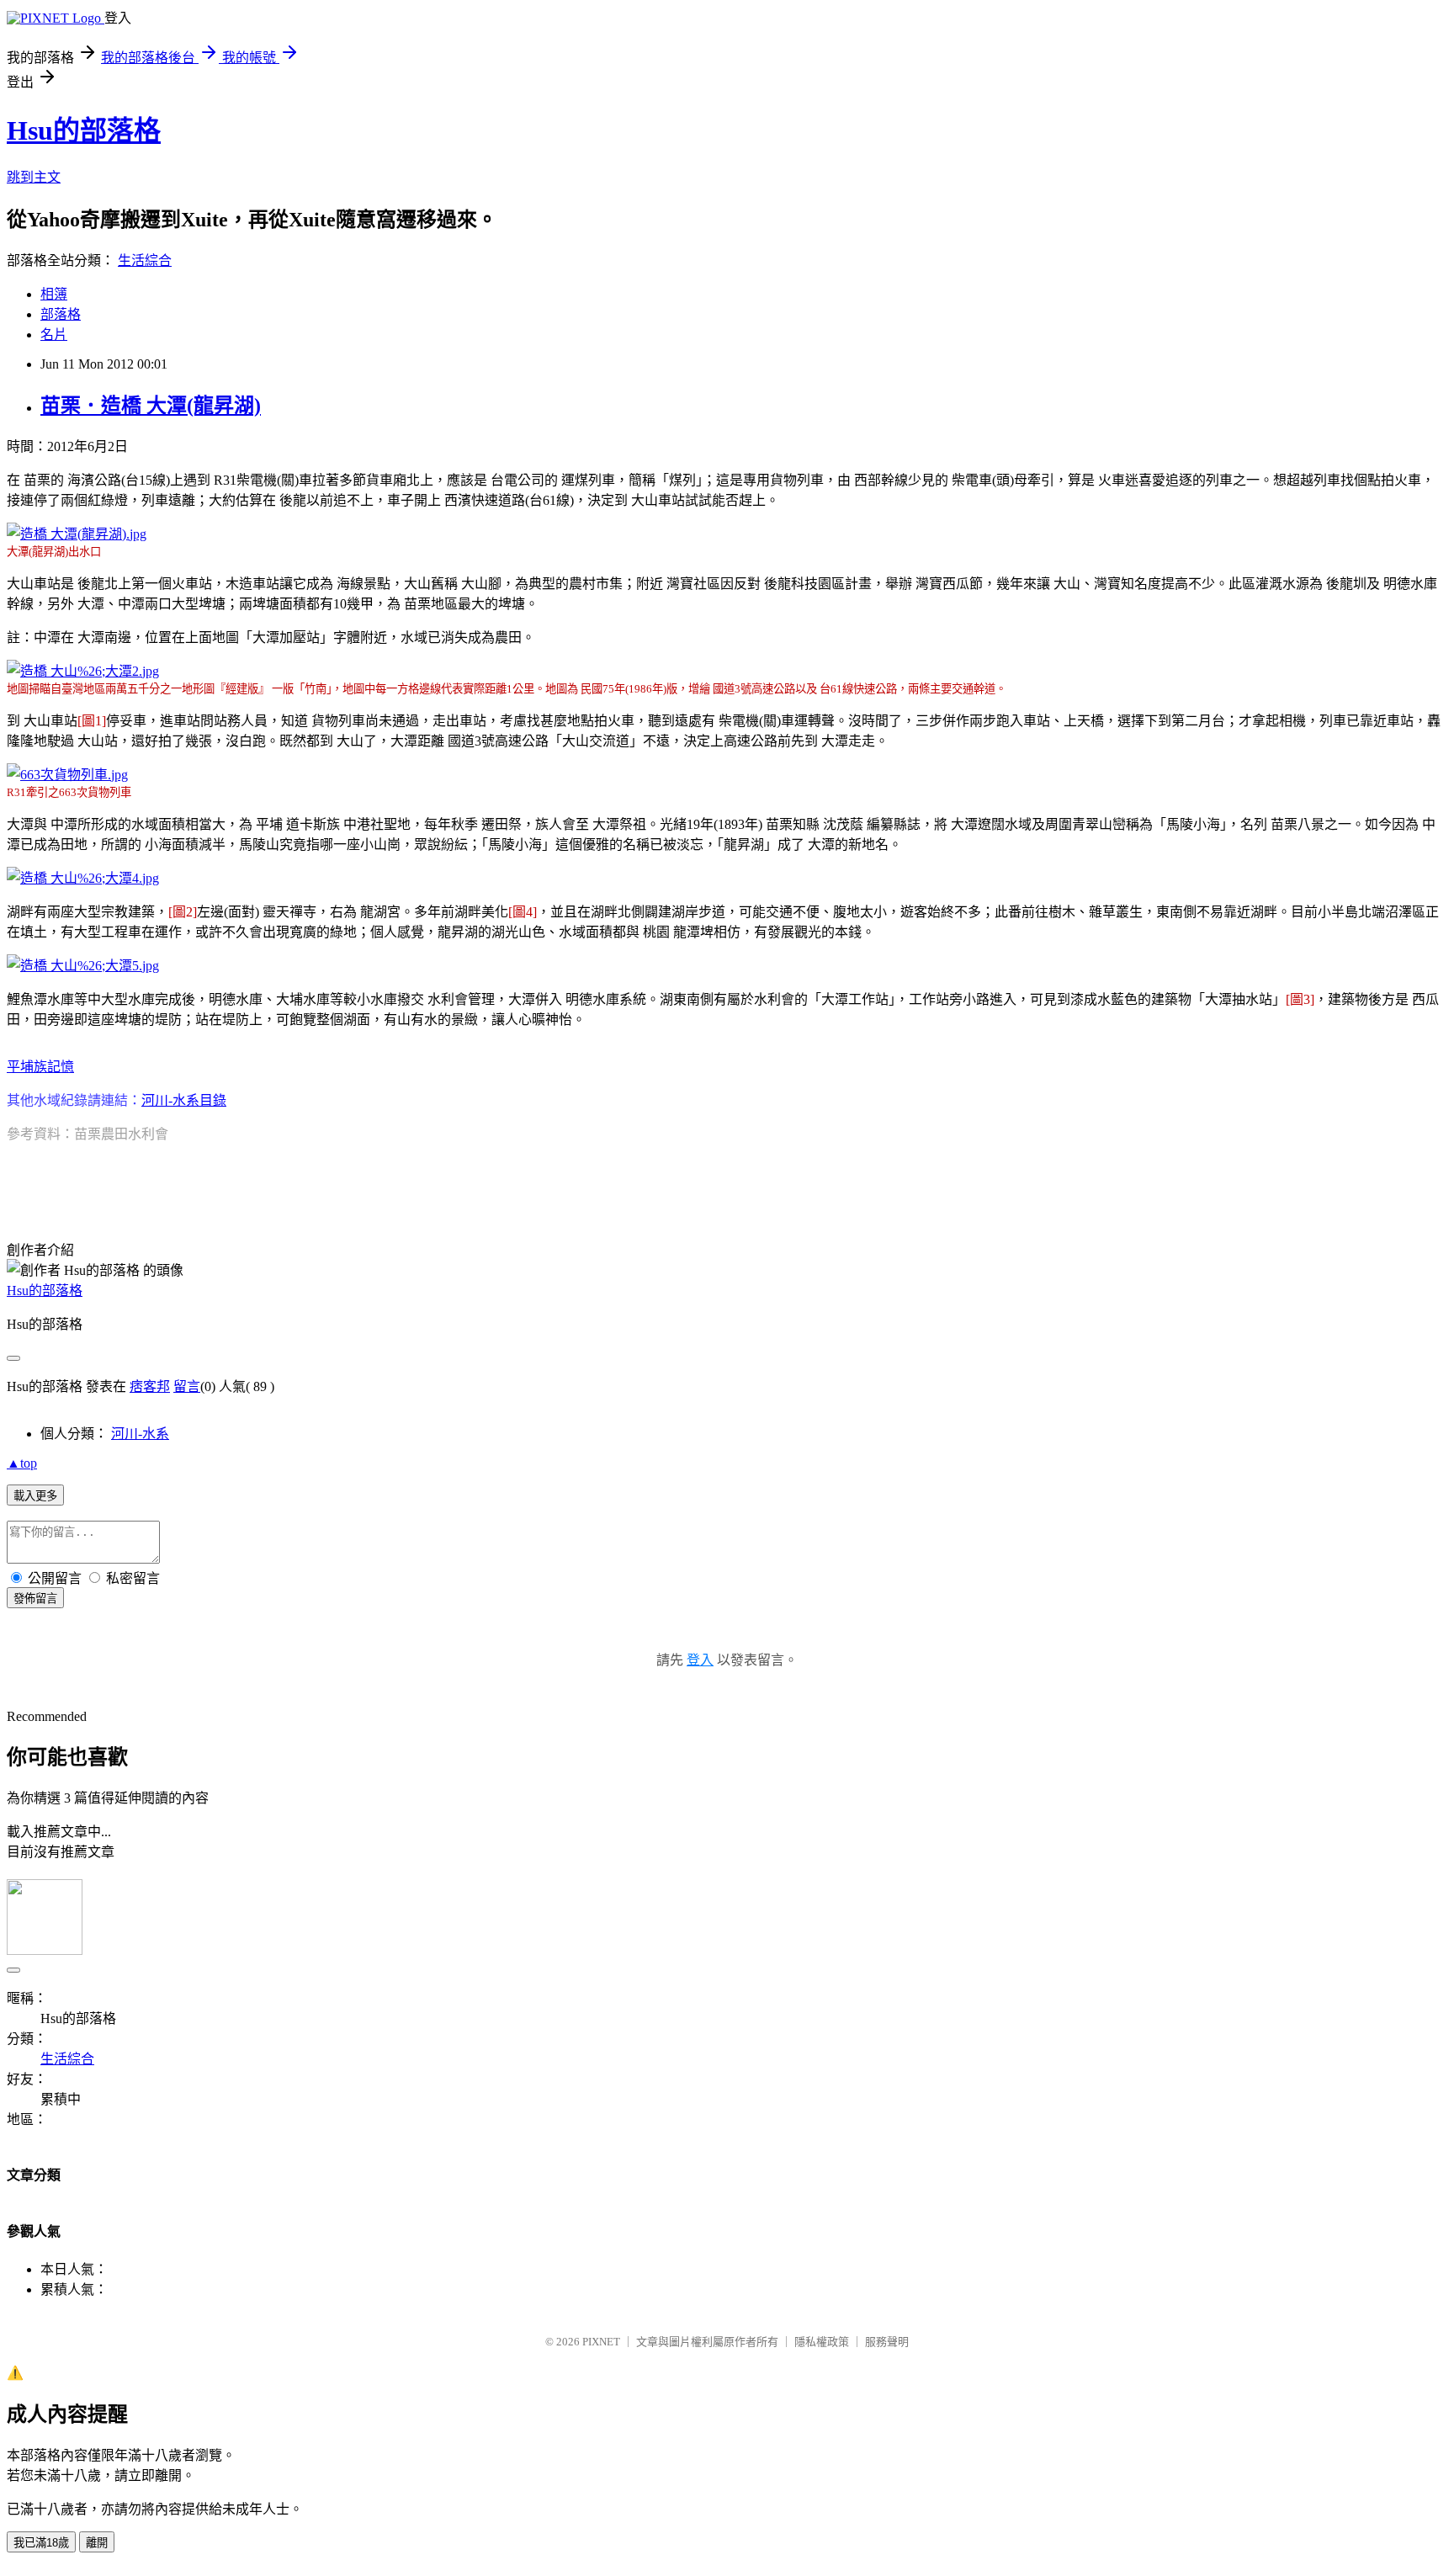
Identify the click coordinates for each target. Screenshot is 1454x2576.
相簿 (54, 294)
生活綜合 (145, 260)
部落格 (61, 314)
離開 (97, 2543)
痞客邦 (150, 1386)
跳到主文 (34, 177)
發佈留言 (35, 1599)
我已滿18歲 (41, 2543)
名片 (54, 335)
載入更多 (35, 1496)
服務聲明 (887, 2342)
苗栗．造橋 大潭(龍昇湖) (151, 406)
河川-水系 (140, 1434)
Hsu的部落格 (84, 130)
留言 (187, 1386)
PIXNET (601, 2342)
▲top (22, 1463)
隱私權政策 (822, 2342)
